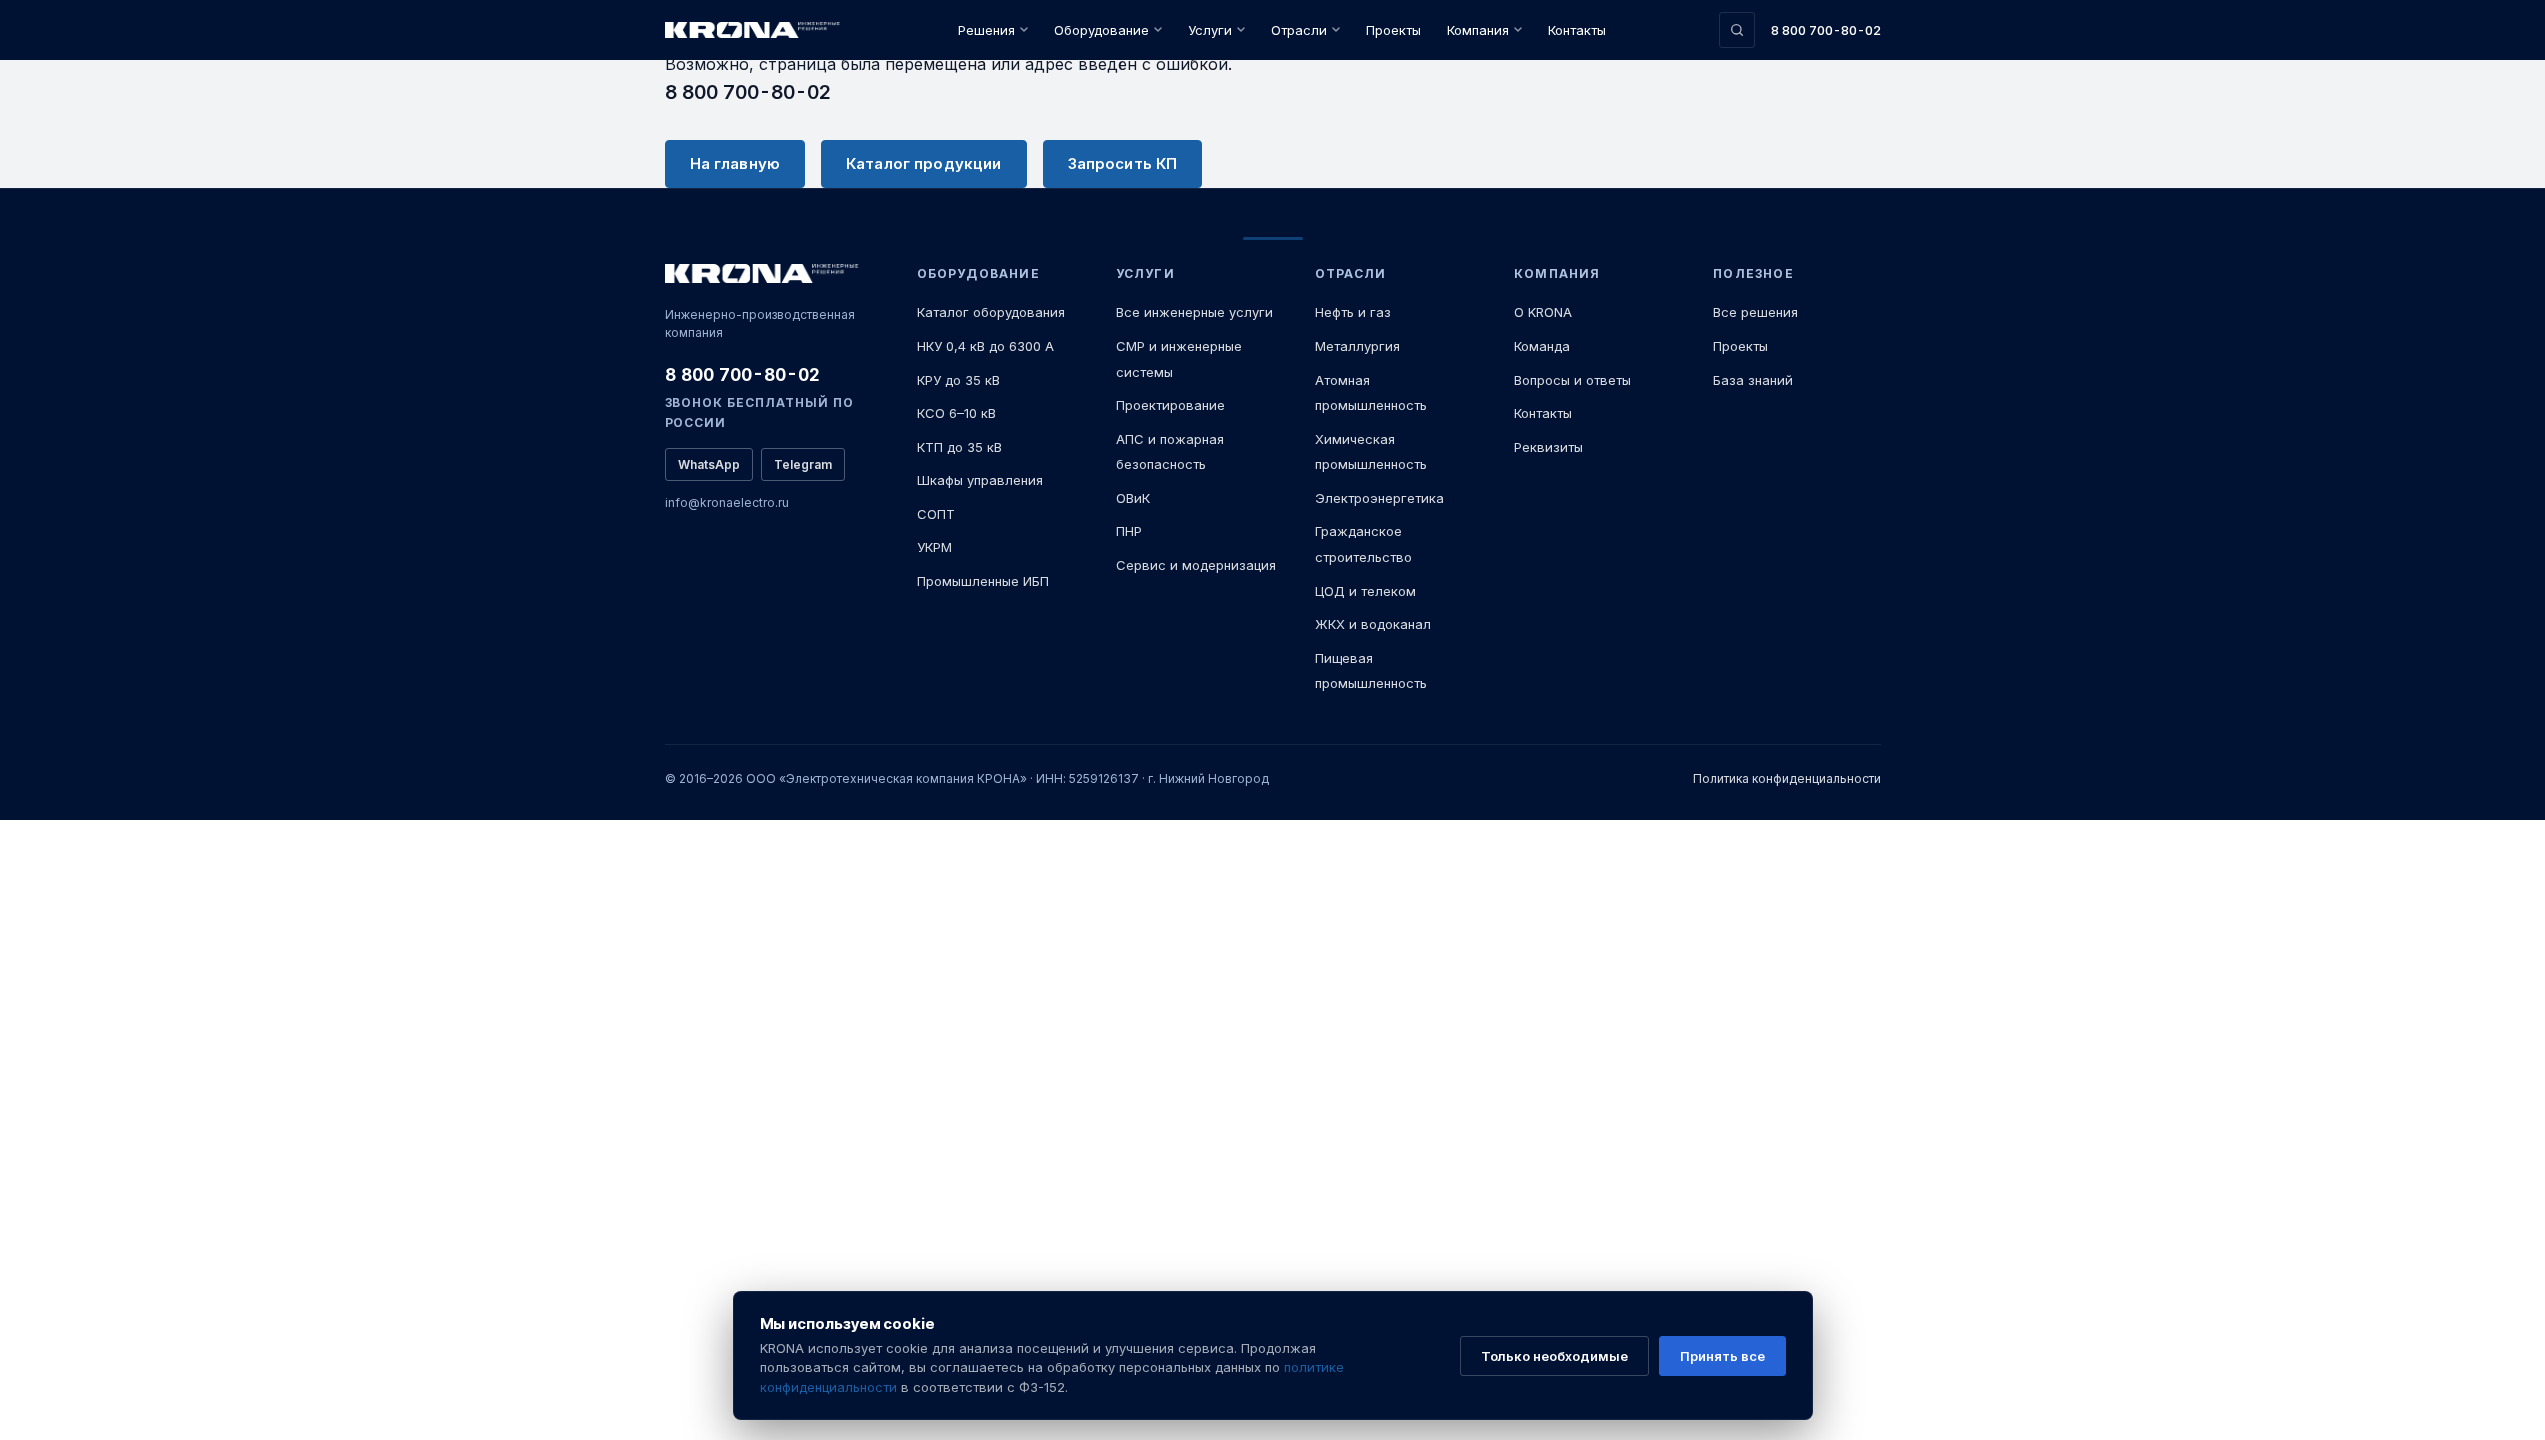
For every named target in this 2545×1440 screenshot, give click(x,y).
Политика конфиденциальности (1787, 778)
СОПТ (936, 514)
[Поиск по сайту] (1737, 30)
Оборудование (1101, 30)
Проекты (1393, 30)
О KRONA (1543, 312)
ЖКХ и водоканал (1373, 624)
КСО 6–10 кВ (956, 413)
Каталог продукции (924, 163)
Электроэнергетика (1379, 498)
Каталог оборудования (991, 312)
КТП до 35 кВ (959, 447)
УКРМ (934, 547)
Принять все (1722, 1356)
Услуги (1210, 30)
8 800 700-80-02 (1826, 30)
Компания (1478, 30)
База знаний (1753, 380)
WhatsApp (709, 464)
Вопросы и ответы (1572, 380)
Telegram (803, 464)
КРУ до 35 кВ (958, 380)
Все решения (1755, 312)
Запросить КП (1123, 163)
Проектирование (1170, 405)
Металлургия (1357, 346)
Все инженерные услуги (1194, 312)
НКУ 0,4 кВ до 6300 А (985, 346)
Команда (1542, 346)
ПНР (1129, 531)
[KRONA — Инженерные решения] (755, 30)
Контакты (1577, 30)
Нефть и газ (1353, 312)
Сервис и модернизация (1196, 565)
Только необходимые (1554, 1356)
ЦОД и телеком (1365, 591)
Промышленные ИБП (983, 581)
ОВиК (1133, 498)
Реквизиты (1548, 447)
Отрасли (1299, 30)
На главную (735, 163)
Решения (986, 30)
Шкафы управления (980, 480)
